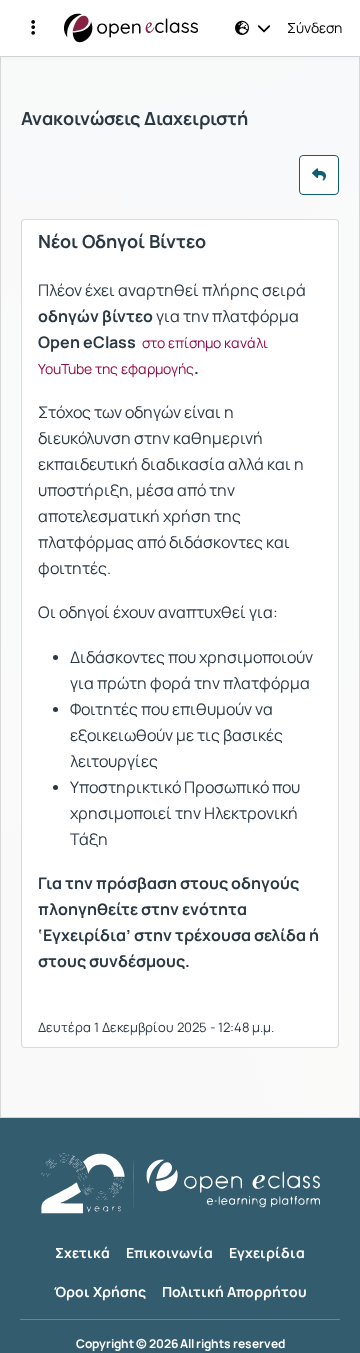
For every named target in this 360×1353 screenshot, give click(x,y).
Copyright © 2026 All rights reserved (180, 1344)
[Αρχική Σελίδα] (131, 28)
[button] (33, 28)
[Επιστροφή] (319, 175)
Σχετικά (82, 1252)
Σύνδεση (314, 28)
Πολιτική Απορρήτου (234, 1291)
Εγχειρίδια (267, 1252)
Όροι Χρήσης (100, 1291)
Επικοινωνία (169, 1252)
